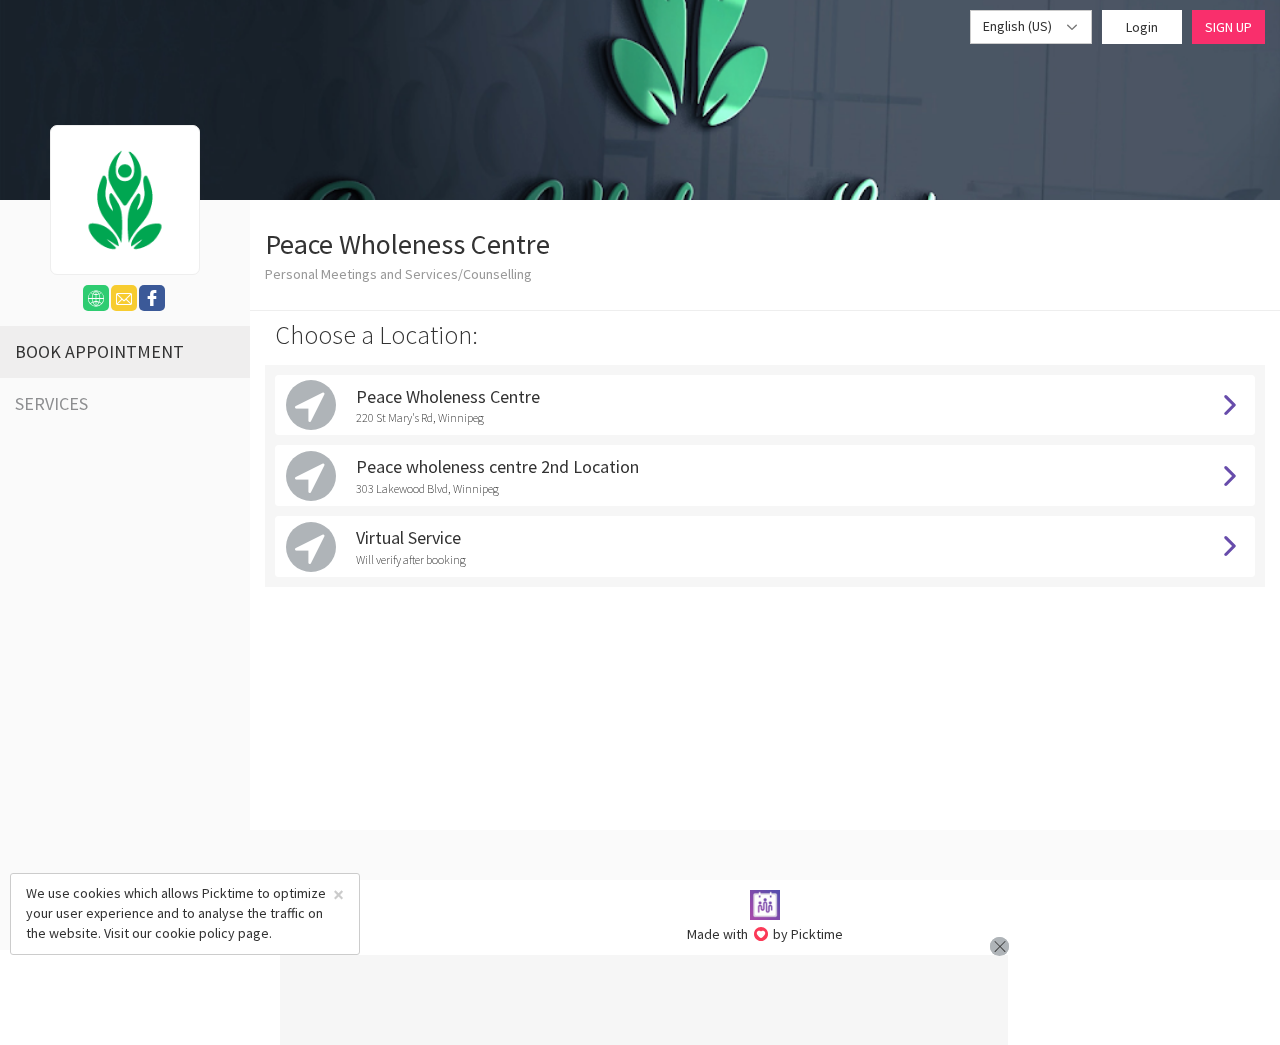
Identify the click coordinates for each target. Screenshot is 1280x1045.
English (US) (1019, 26)
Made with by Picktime (765, 934)
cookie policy (195, 933)
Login (1142, 27)
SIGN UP (1228, 27)
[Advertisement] (644, 1000)
